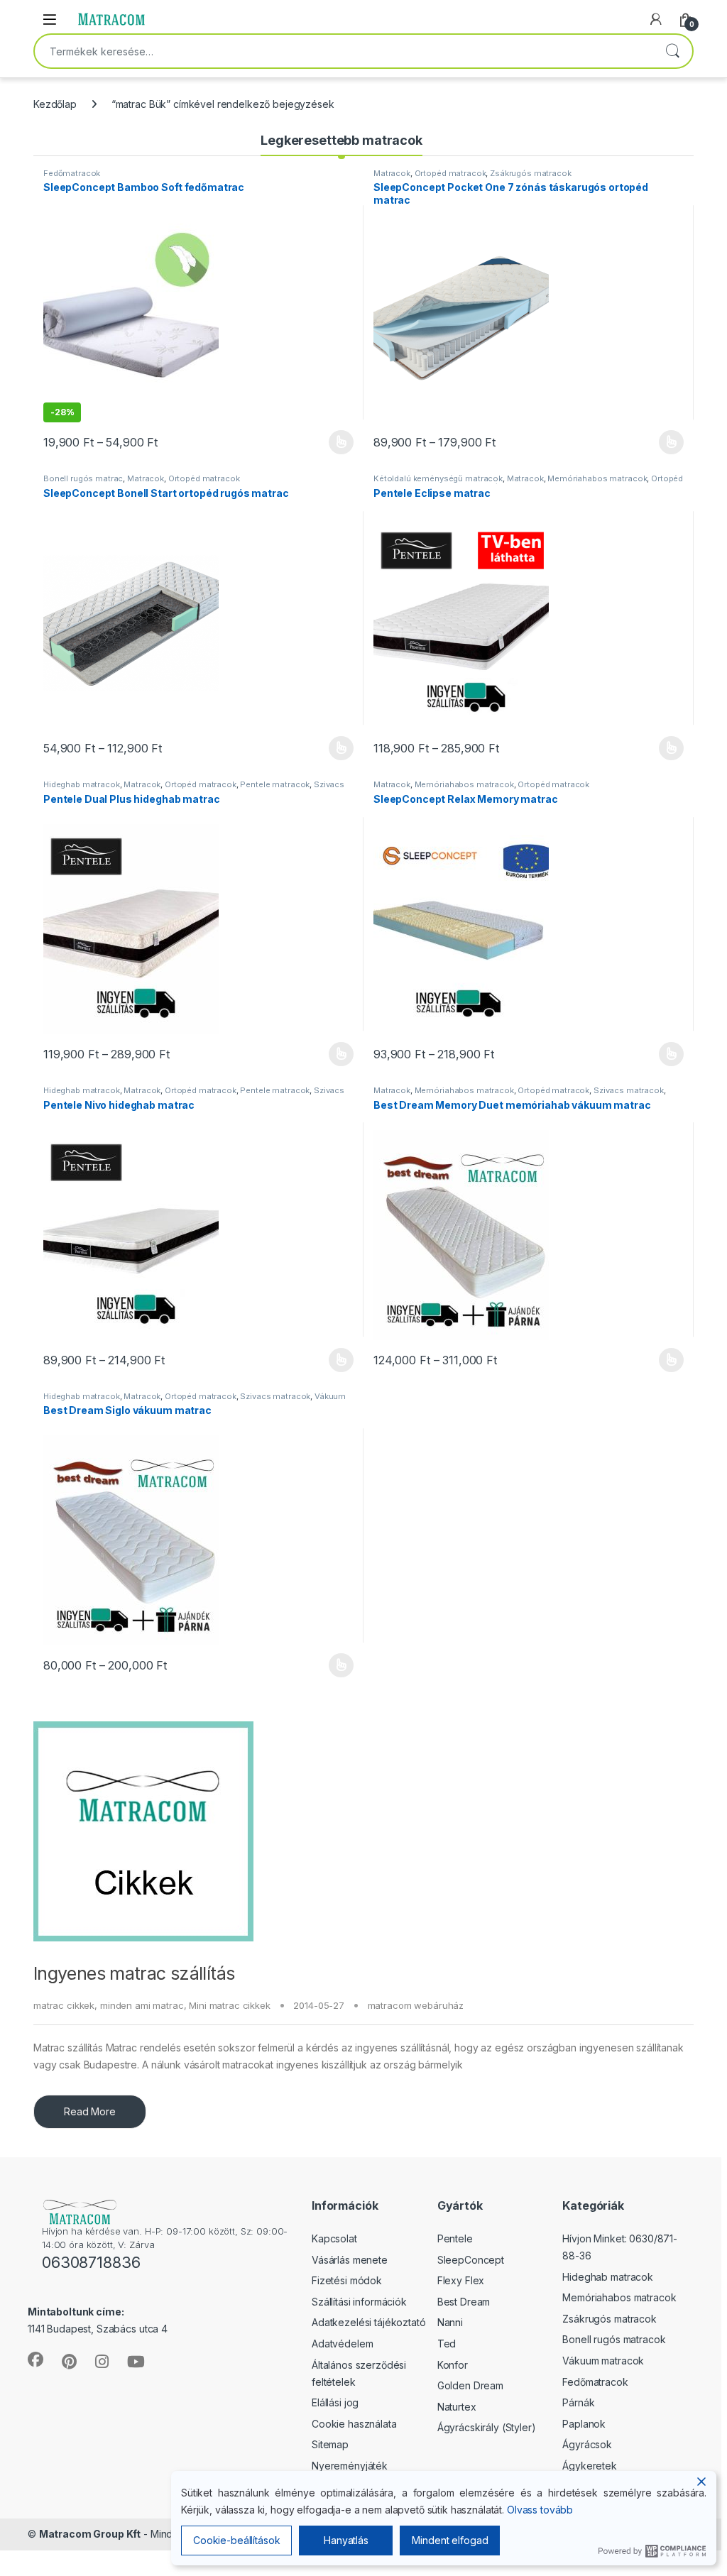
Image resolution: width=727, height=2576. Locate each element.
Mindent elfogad (450, 2540)
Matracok (392, 173)
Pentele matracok (275, 784)
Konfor (453, 2365)
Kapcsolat (334, 2238)
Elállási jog (335, 2402)
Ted (447, 2344)
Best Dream (464, 2302)
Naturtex (457, 2407)
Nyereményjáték (350, 2466)
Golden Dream (470, 2385)
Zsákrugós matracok (530, 173)
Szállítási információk (359, 2302)
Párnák (578, 2402)
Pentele (455, 2238)
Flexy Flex (461, 2280)
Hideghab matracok (82, 784)
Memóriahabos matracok (597, 478)
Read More (90, 2111)
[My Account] (656, 19)
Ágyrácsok (587, 2444)
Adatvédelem (342, 2344)
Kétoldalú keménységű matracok (438, 478)
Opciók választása (329, 442)
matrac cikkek (64, 2005)
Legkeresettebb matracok (341, 140)
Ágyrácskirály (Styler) (487, 2427)
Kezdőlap (55, 104)
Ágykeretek (590, 2466)
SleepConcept (471, 2260)
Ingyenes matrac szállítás (134, 1973)
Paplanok (584, 2424)
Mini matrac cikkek (229, 2005)
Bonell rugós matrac (83, 478)
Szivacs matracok (629, 1090)
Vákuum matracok (603, 2361)
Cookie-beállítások (236, 2540)
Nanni (450, 2322)
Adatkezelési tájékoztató (369, 2322)
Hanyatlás (346, 2540)
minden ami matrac (142, 2005)
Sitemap (330, 2444)
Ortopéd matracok (450, 173)
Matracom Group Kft (90, 2534)
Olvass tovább (540, 2510)
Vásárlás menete (350, 2260)
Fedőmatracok (72, 173)
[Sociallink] (35, 2359)
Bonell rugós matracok (614, 2339)
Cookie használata (354, 2424)
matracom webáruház (416, 2005)
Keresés (672, 51)
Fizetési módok (347, 2280)
